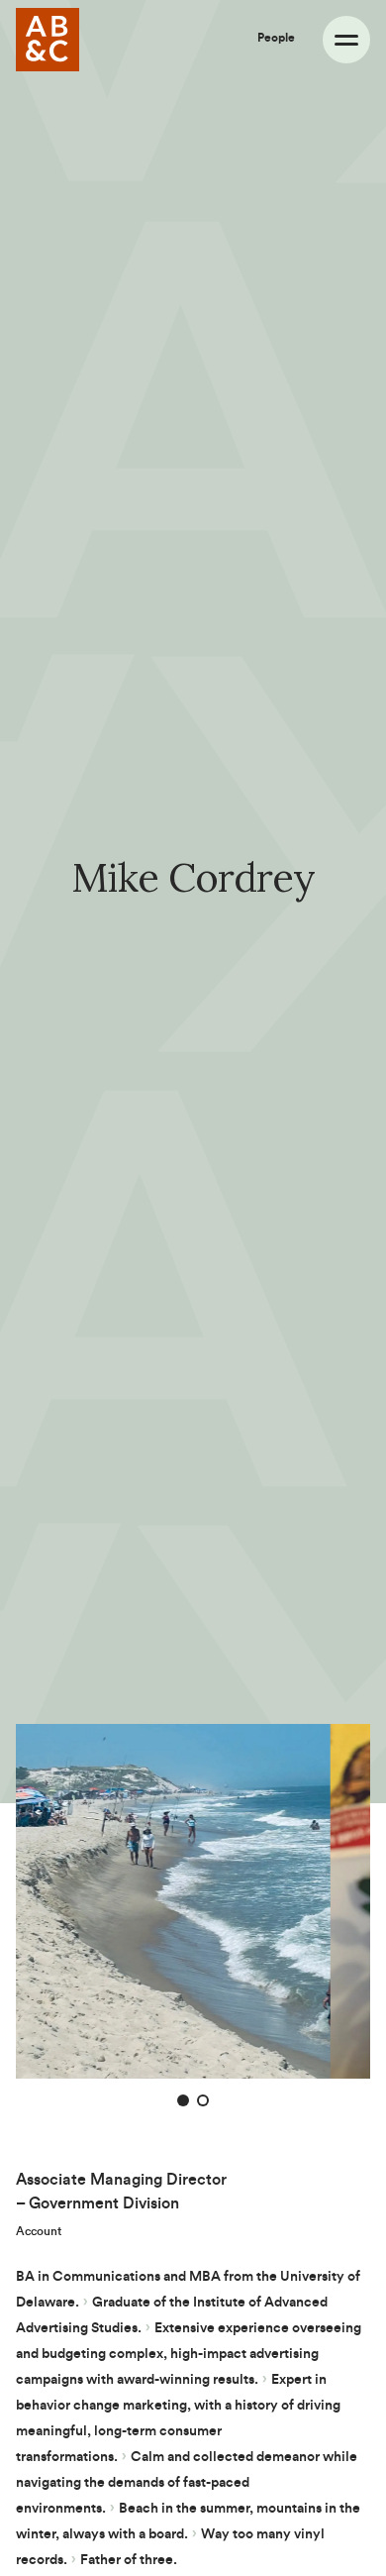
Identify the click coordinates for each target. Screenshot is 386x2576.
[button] (183, 2100)
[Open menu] (346, 40)
